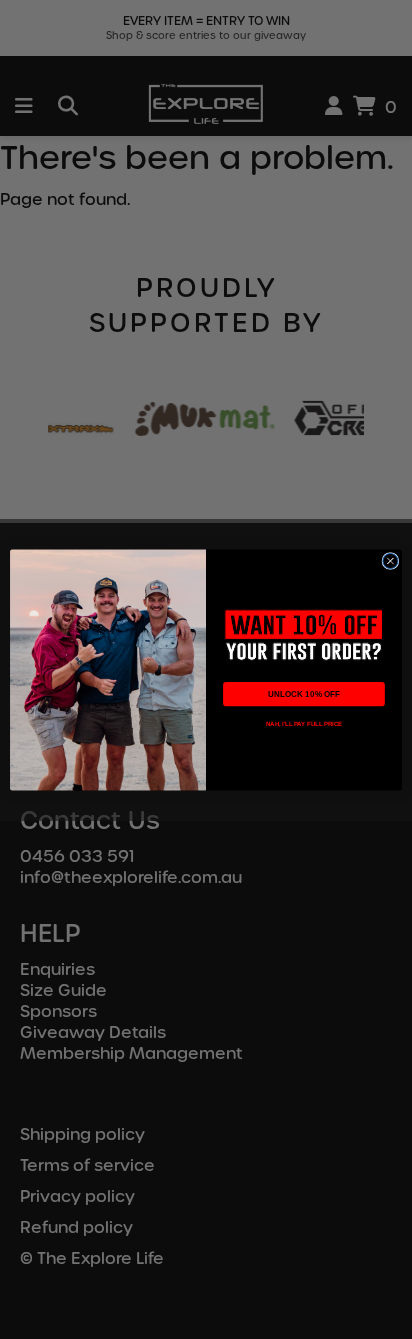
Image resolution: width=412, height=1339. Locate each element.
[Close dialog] (390, 560)
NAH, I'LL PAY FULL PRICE (304, 723)
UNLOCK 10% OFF (303, 693)
